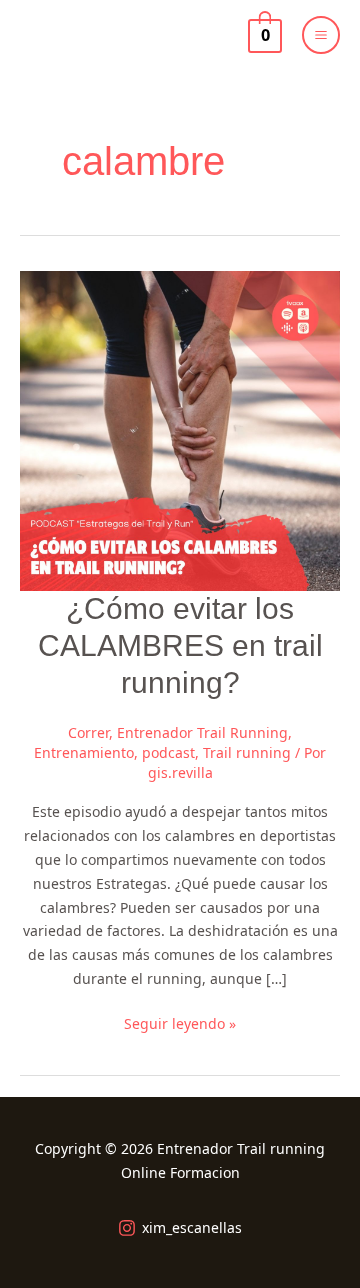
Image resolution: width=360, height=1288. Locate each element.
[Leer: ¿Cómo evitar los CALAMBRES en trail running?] (180, 429)
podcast (168, 752)
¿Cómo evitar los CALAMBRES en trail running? (180, 645)
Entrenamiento (84, 752)
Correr (88, 732)
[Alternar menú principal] (321, 35)
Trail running (247, 752)
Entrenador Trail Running (202, 732)
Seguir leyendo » (180, 1022)
